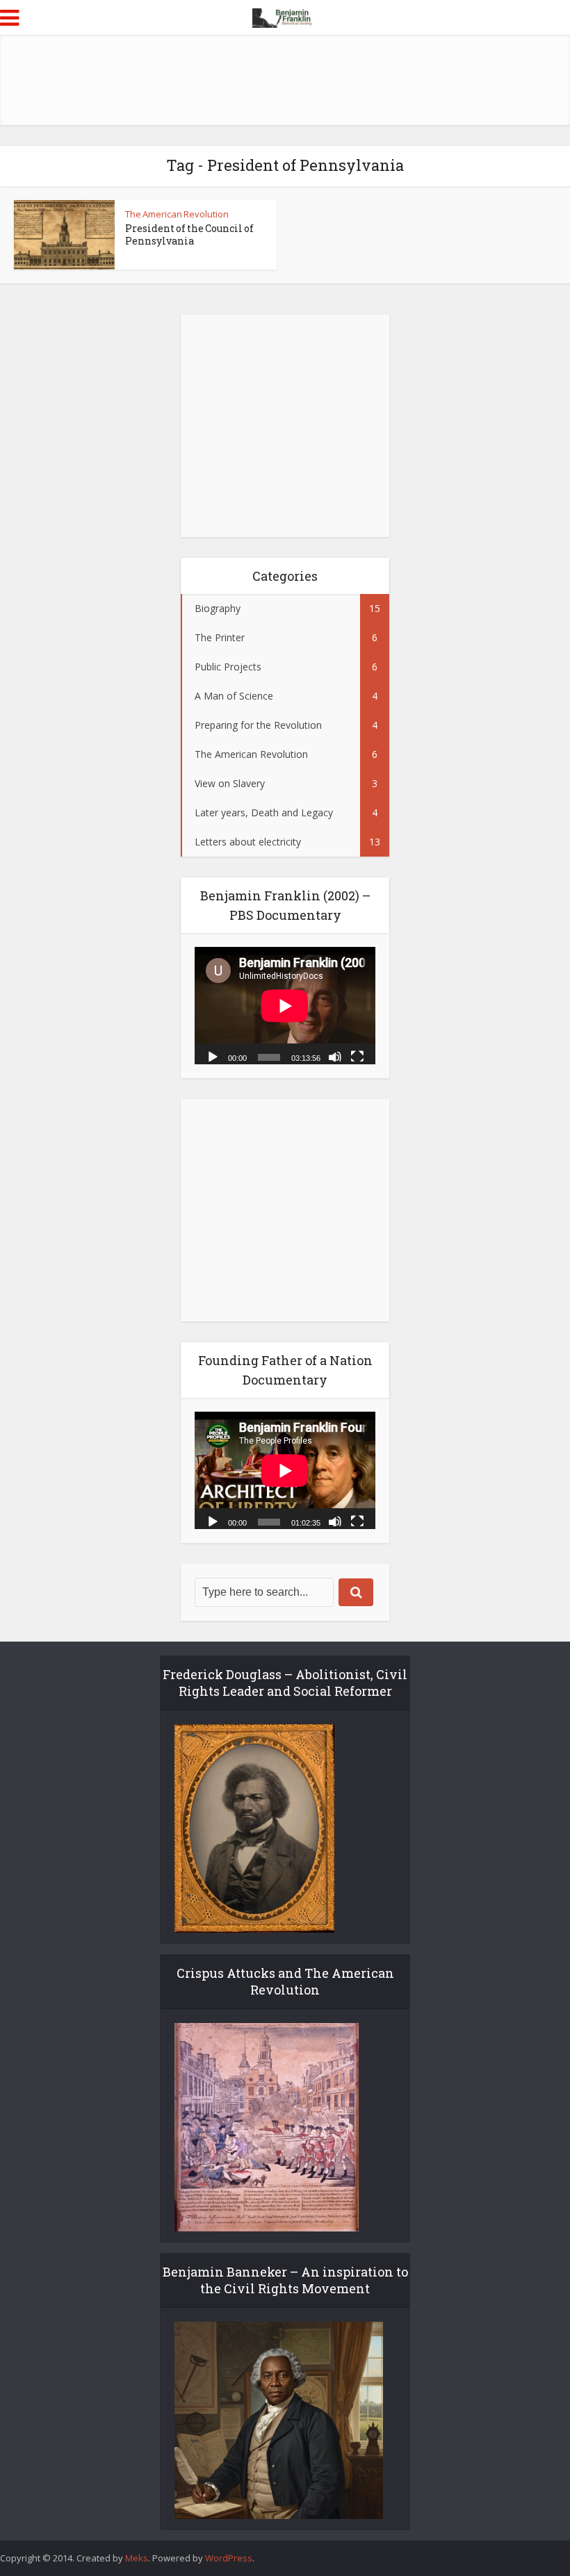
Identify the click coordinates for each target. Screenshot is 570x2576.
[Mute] (335, 1056)
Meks (137, 2558)
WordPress (229, 2558)
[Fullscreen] (357, 1056)
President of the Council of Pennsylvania (189, 234)
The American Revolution (177, 214)
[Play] (213, 1056)
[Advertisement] (285, 80)
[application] (285, 1006)
